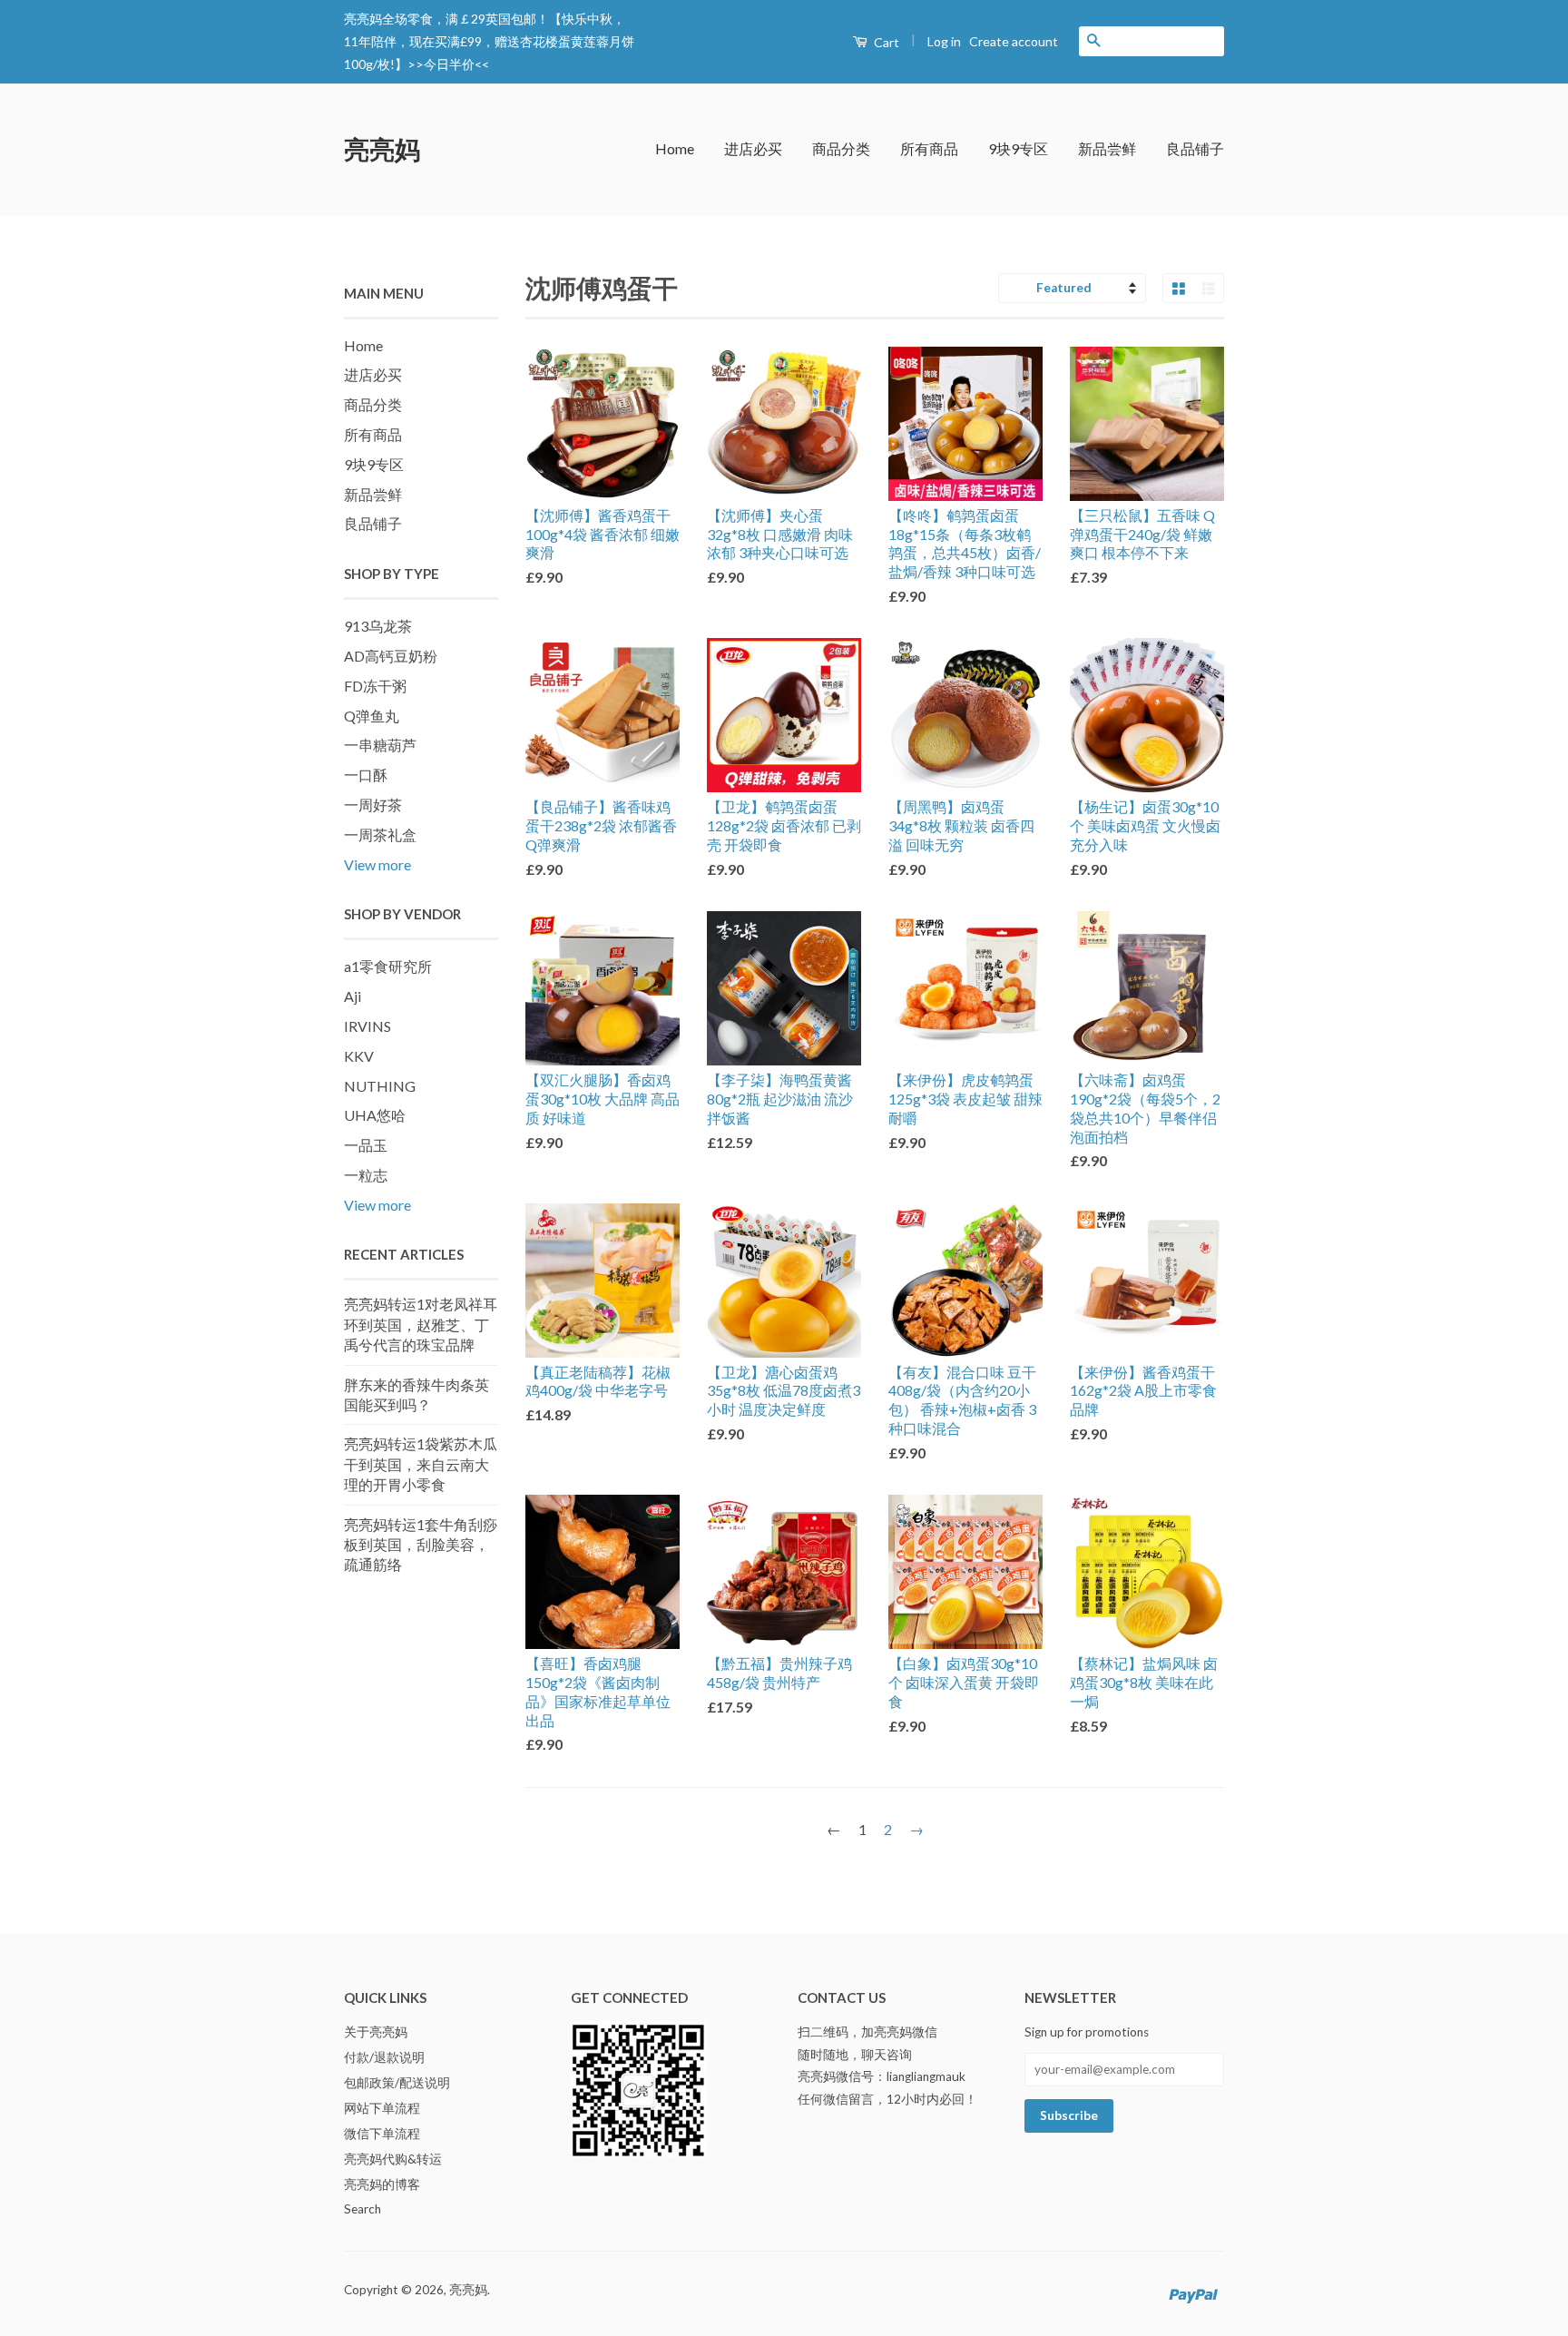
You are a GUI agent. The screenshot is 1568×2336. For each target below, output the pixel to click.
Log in (944, 41)
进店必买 (753, 148)
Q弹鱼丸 (372, 716)
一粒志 (366, 1175)
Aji (353, 996)
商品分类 (841, 148)
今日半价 (449, 64)
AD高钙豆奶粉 (391, 656)
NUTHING (380, 1086)
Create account (1014, 41)
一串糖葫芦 (380, 745)
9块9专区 (1018, 148)
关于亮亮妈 (376, 2032)
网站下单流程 (382, 2108)
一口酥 (366, 775)
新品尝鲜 (1107, 148)
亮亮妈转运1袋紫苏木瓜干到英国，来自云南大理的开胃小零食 (421, 1464)
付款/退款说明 (384, 2057)
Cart (885, 42)
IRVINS (367, 1026)
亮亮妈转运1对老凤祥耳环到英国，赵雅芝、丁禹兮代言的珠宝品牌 (421, 1324)
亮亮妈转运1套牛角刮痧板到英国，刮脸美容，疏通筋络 (421, 1545)
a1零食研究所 (388, 966)
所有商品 (929, 148)
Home (675, 148)
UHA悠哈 (375, 1115)
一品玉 (366, 1145)
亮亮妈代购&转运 (393, 2159)
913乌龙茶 (378, 626)
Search (363, 2209)
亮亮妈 (382, 149)
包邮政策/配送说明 (397, 2083)
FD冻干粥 (375, 686)
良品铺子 (1195, 148)
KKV (359, 1056)
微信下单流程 (382, 2134)
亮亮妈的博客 (382, 2184)
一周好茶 (373, 805)
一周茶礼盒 (380, 834)
